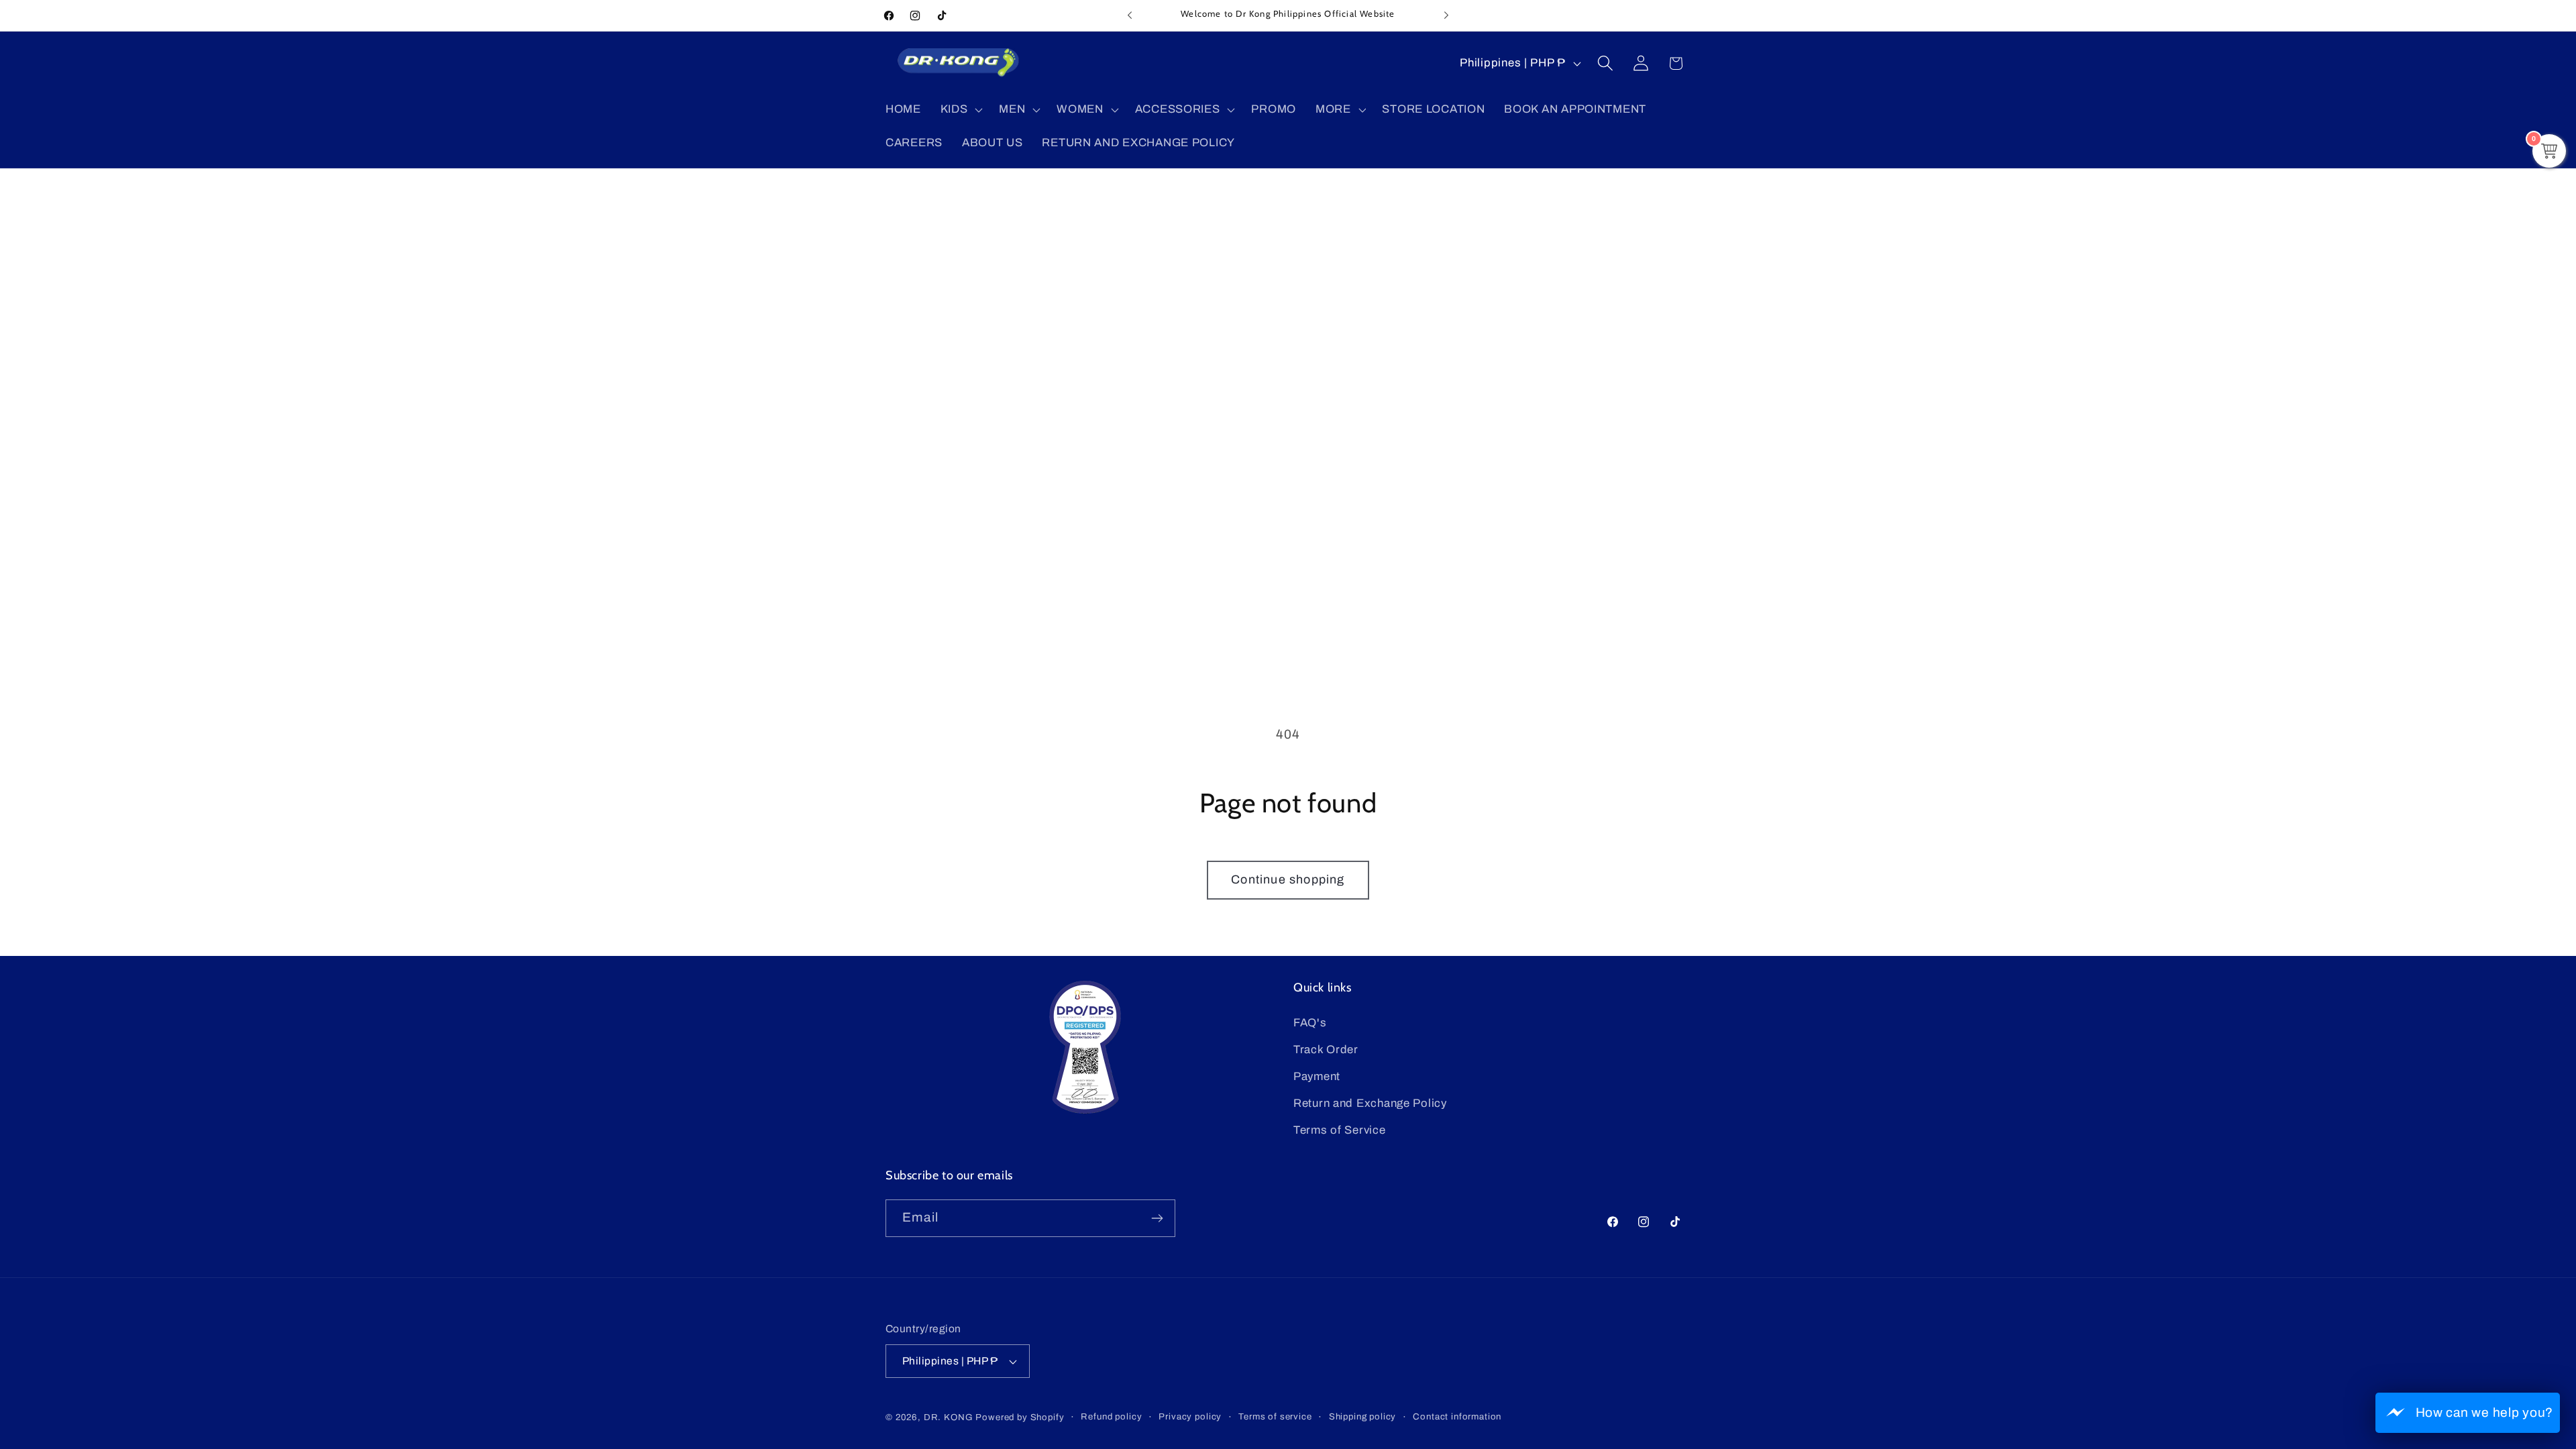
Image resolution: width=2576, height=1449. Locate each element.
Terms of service (1275, 1416)
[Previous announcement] (1130, 15)
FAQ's (1310, 1023)
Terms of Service (1340, 1130)
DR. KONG (949, 1417)
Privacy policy (1190, 1416)
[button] (960, 110)
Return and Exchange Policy (1370, 1103)
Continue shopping (1288, 879)
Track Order (1326, 1050)
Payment (1317, 1076)
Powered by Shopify (1020, 1417)
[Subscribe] (1157, 1218)
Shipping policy (1363, 1416)
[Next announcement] (1446, 15)
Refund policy (1111, 1416)
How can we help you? (2484, 1412)
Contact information (1457, 1416)
